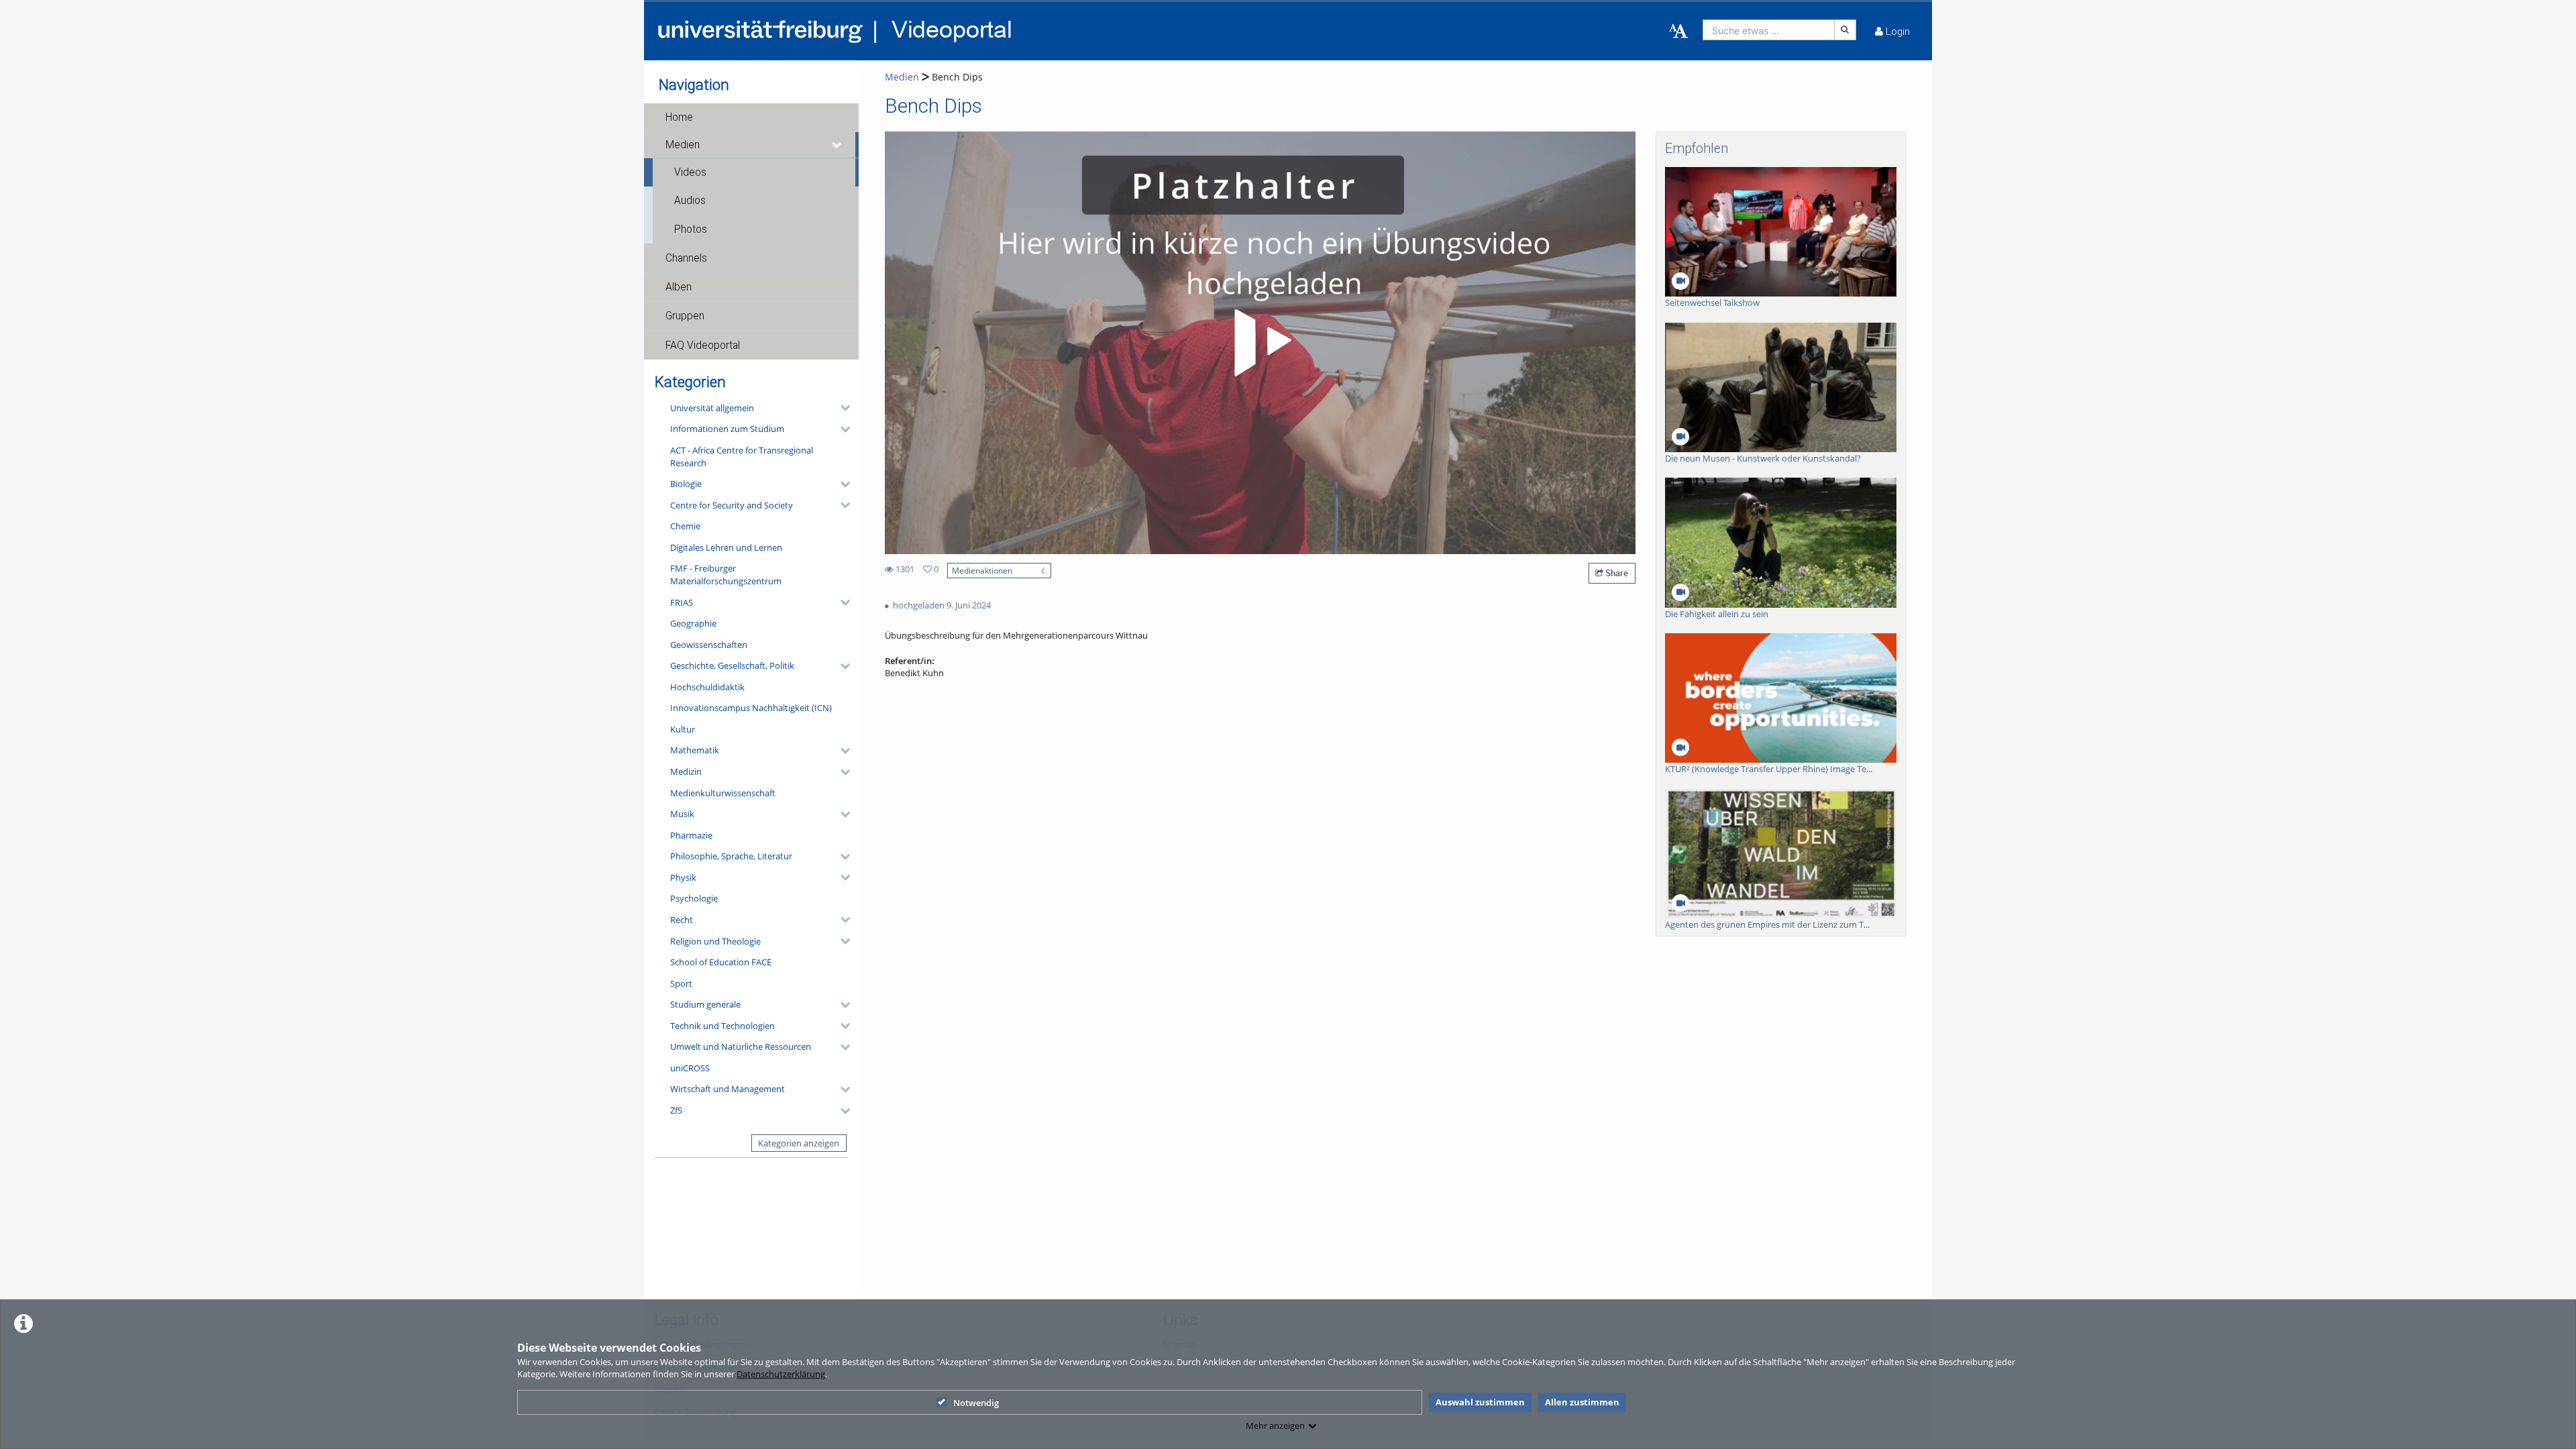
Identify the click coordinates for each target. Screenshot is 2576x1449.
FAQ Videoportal (703, 345)
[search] (1769, 30)
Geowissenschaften (709, 645)
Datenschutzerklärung (781, 1374)
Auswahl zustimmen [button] (1480, 1402)
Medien (683, 145)
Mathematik (695, 750)
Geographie (693, 623)
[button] (751, 117)
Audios (690, 201)
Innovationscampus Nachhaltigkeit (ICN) (751, 708)
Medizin (686, 771)
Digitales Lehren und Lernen (726, 547)
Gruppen (685, 316)
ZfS (676, 1110)
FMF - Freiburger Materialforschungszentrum (726, 575)
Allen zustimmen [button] (1582, 1402)
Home (679, 117)
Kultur (683, 729)
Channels (686, 258)
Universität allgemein (712, 408)
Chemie (685, 526)
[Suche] (1845, 30)
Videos (690, 172)
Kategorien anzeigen (799, 1143)
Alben (679, 287)
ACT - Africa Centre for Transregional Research (742, 457)
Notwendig (976, 1403)
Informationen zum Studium (727, 429)
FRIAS (682, 602)
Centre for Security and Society (732, 505)
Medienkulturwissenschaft (723, 793)
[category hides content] (841, 408)
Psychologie (694, 898)
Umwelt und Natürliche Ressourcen (741, 1046)
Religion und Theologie (715, 941)
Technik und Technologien (722, 1026)
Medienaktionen (982, 570)
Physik (683, 877)
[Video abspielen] (1260, 343)
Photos (691, 229)
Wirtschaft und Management (728, 1089)
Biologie (686, 484)
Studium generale (705, 1004)
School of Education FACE (721, 962)
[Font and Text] (1678, 32)
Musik (682, 814)
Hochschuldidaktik (707, 687)
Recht (682, 920)
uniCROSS (690, 1068)
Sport (681, 983)
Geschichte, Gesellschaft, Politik (732, 665)
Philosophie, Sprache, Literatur (731, 856)
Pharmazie (691, 835)
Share (1616, 573)
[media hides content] (837, 145)
